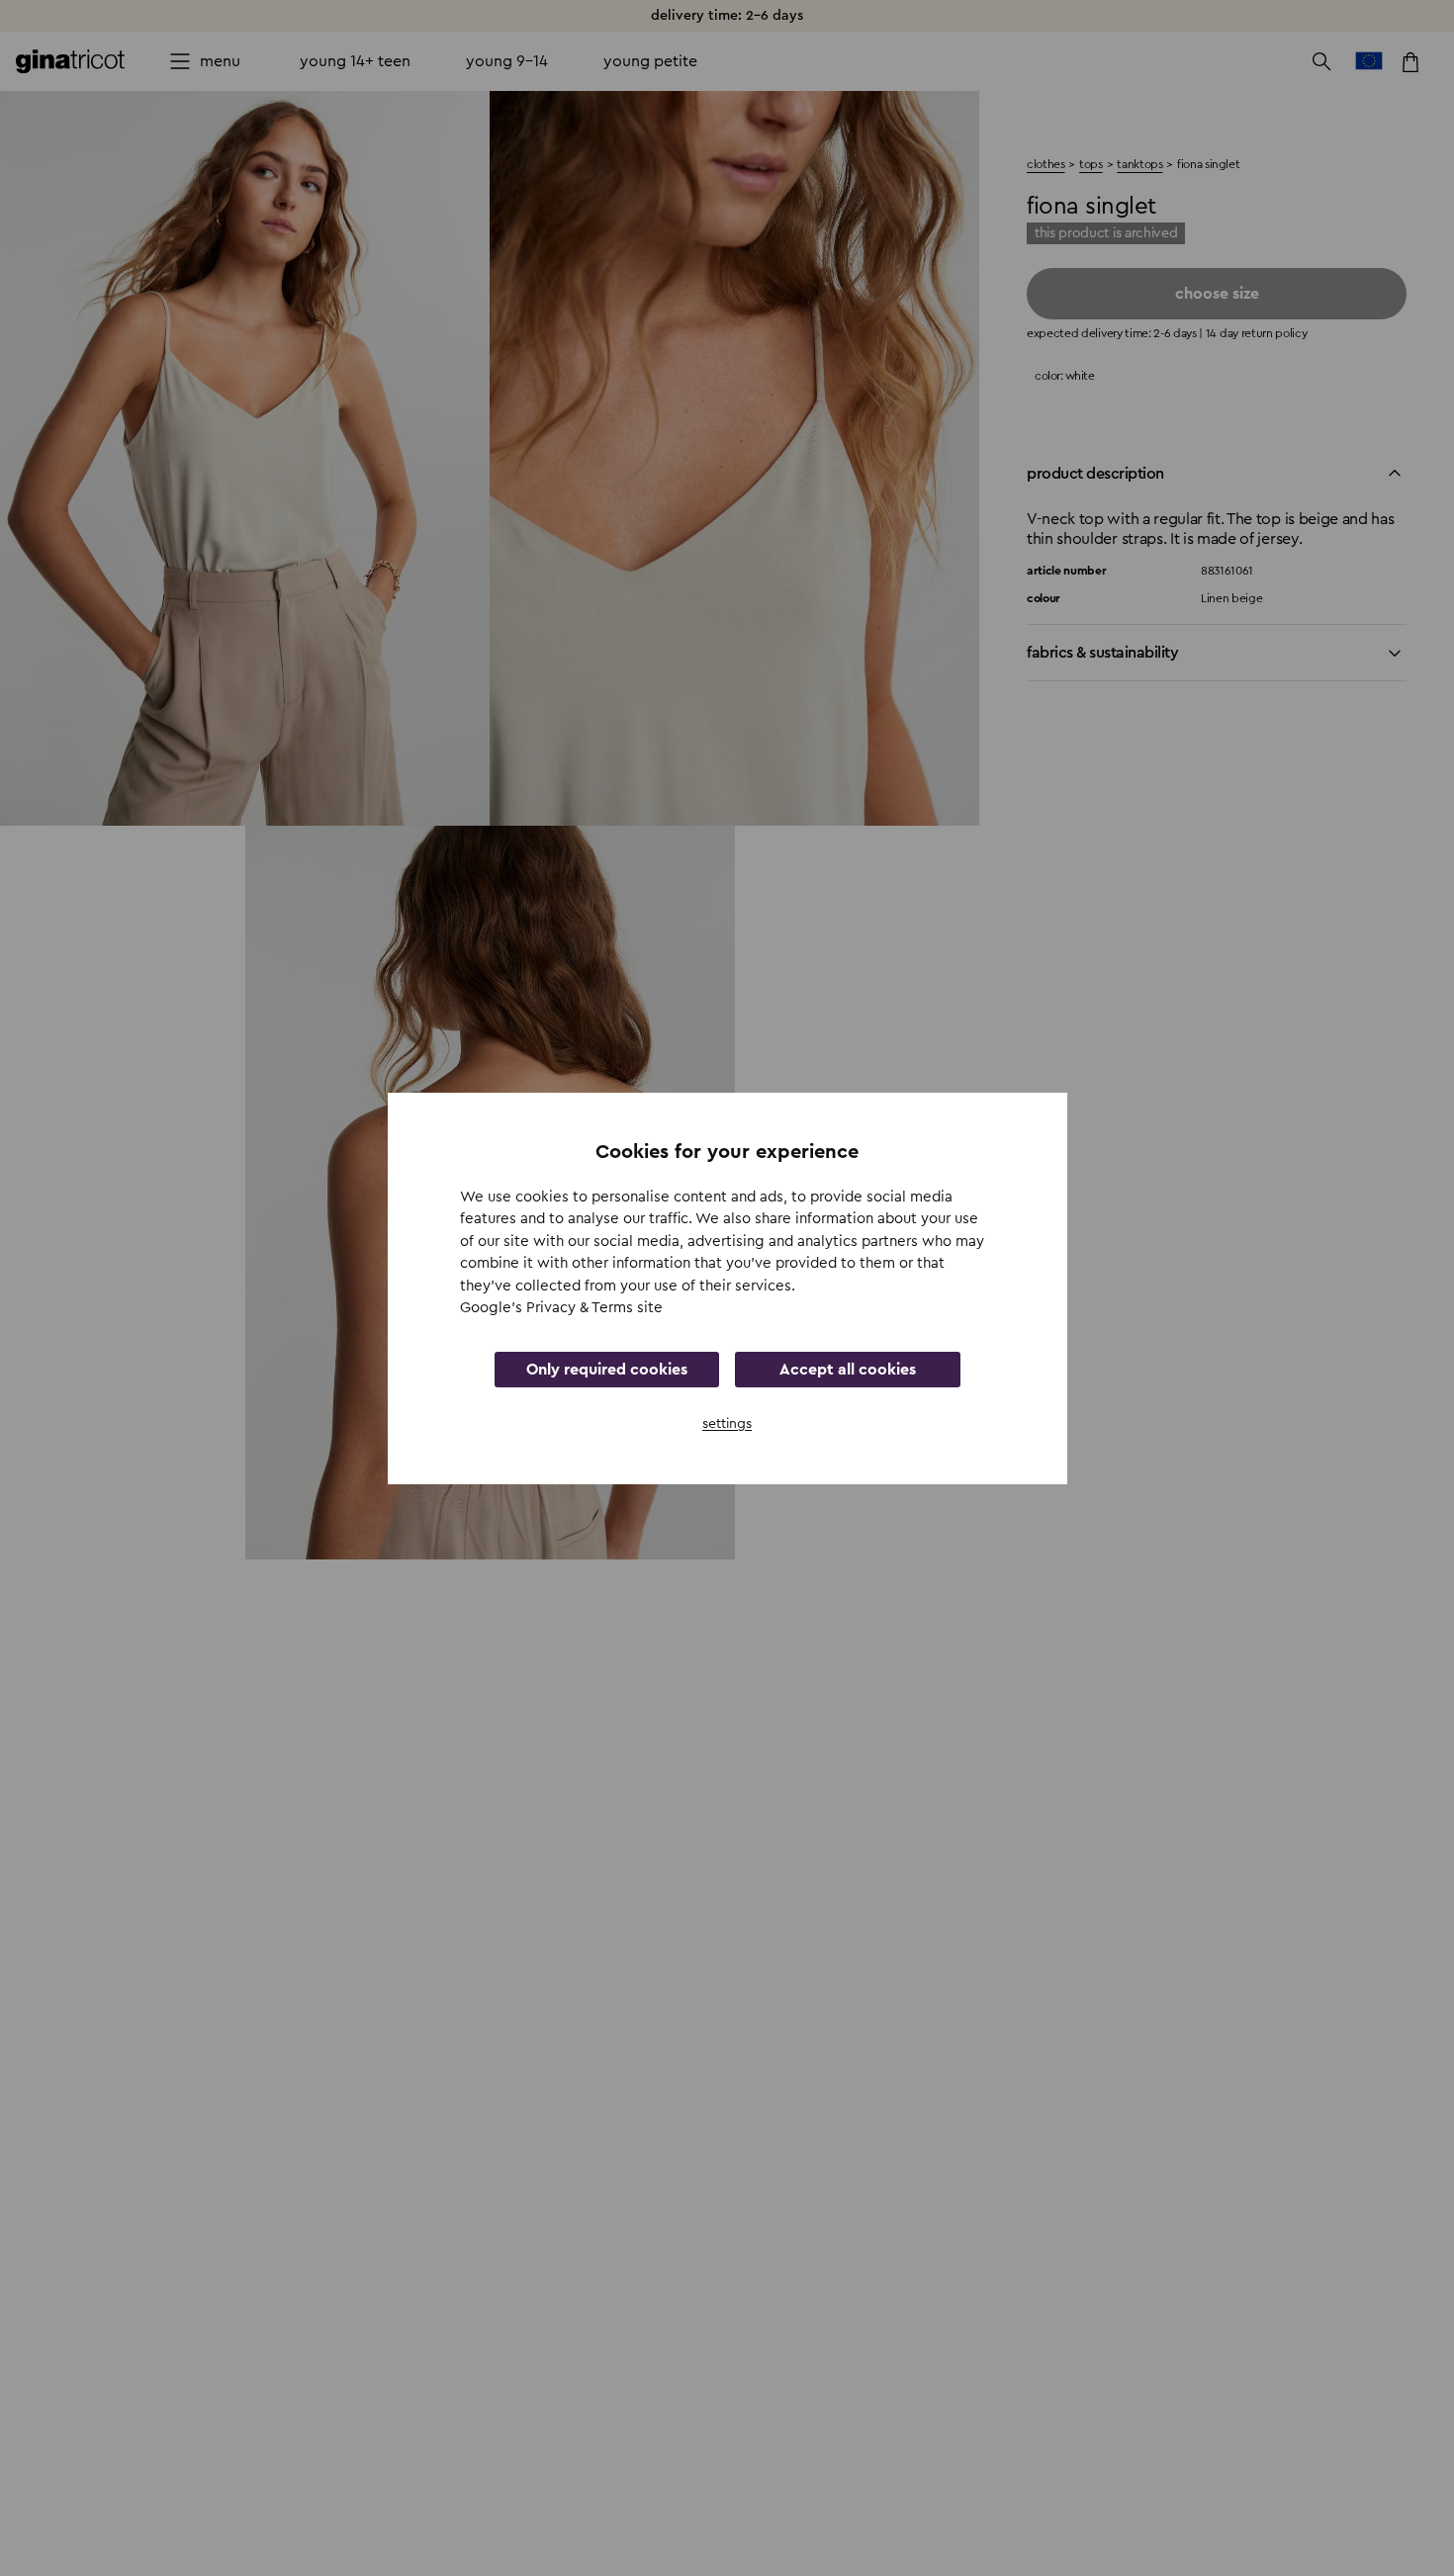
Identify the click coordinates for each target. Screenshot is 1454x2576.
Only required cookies (607, 1369)
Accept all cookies (848, 1369)
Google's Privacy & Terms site (561, 1308)
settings (727, 1423)
